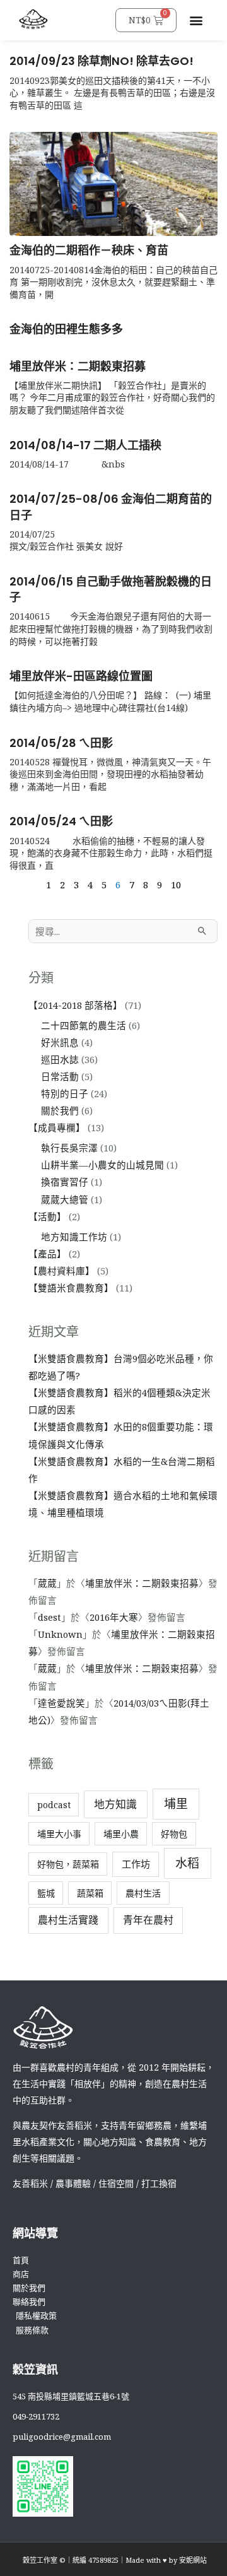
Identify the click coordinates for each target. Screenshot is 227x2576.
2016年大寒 (114, 1617)
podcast (54, 1805)
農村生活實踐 (68, 1920)
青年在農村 (148, 1920)
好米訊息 (60, 1042)
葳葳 (47, 1583)
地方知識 (115, 1804)
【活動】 (47, 1216)
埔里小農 (121, 1834)
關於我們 (60, 1110)
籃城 (46, 1893)
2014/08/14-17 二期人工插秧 (85, 445)
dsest (49, 1617)
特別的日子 (65, 1093)
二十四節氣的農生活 (84, 1025)
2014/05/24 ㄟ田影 (61, 821)
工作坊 (136, 1864)
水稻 (187, 1863)
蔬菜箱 (90, 1893)
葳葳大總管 (65, 1199)
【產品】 (47, 1254)
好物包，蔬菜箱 (68, 1864)
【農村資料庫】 (61, 1271)
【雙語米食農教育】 (71, 1288)
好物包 (174, 1834)
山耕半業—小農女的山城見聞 (102, 1165)
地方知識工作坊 (74, 1237)
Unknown (60, 1634)
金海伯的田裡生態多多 (66, 329)
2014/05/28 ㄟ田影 (61, 743)
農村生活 (143, 1893)
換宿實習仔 (65, 1182)
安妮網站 (193, 2560)
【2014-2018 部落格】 (75, 1005)
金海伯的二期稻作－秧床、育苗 (89, 250)
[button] (196, 21)
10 (176, 885)
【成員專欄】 (57, 1127)
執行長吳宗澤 (69, 1148)
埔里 (176, 1804)
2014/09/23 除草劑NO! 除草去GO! (102, 61)
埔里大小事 (59, 1834)
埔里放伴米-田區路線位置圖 (81, 676)
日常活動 (60, 1076)
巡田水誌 (60, 1059)
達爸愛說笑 (61, 1703)
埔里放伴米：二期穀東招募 (78, 366)
